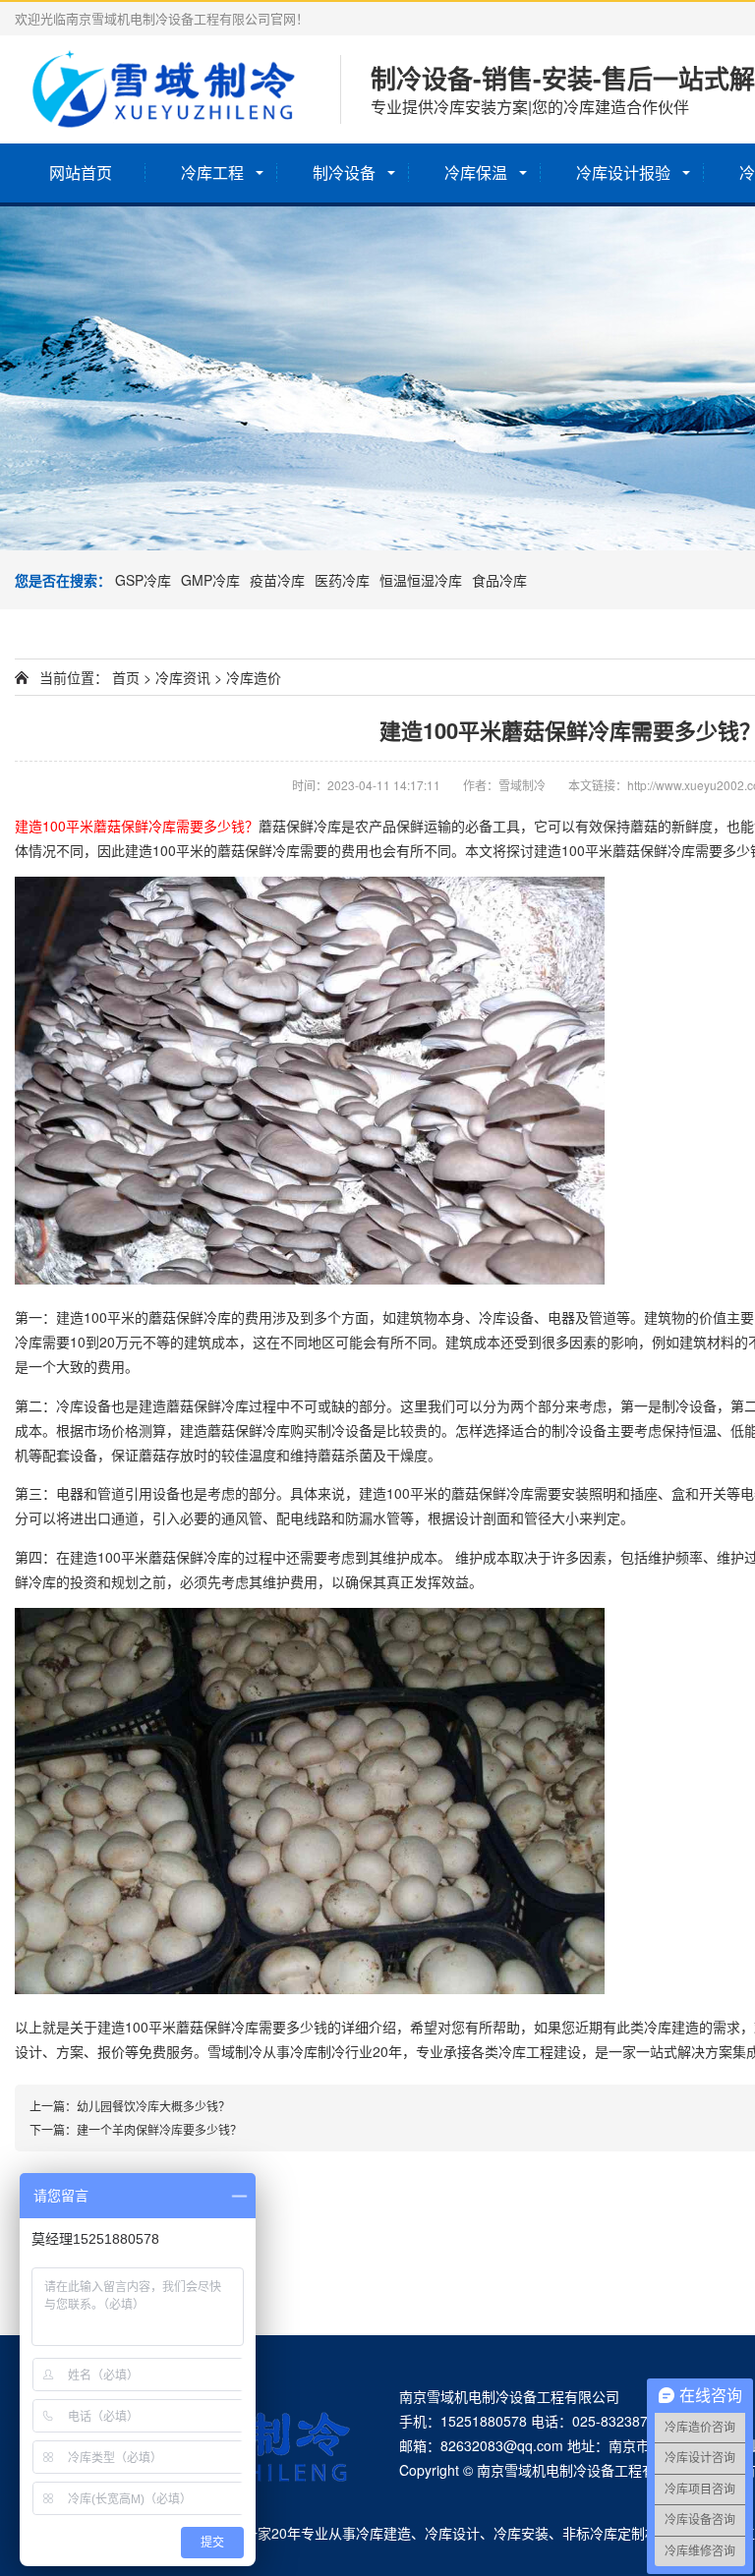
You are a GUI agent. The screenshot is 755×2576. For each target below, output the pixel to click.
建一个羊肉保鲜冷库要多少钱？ (159, 2129)
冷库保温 (476, 172)
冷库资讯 (183, 677)
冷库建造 (383, 2533)
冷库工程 (212, 172)
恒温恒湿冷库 (421, 580)
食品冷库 (499, 580)
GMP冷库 (210, 580)
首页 (126, 677)
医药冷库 (342, 580)
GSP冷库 (143, 580)
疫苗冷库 (277, 580)
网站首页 (81, 172)
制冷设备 (344, 172)
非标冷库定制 (604, 2533)
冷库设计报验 (623, 172)
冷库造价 (254, 677)
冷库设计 (452, 2533)
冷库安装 (521, 2533)
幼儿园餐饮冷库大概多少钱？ (153, 2106)
